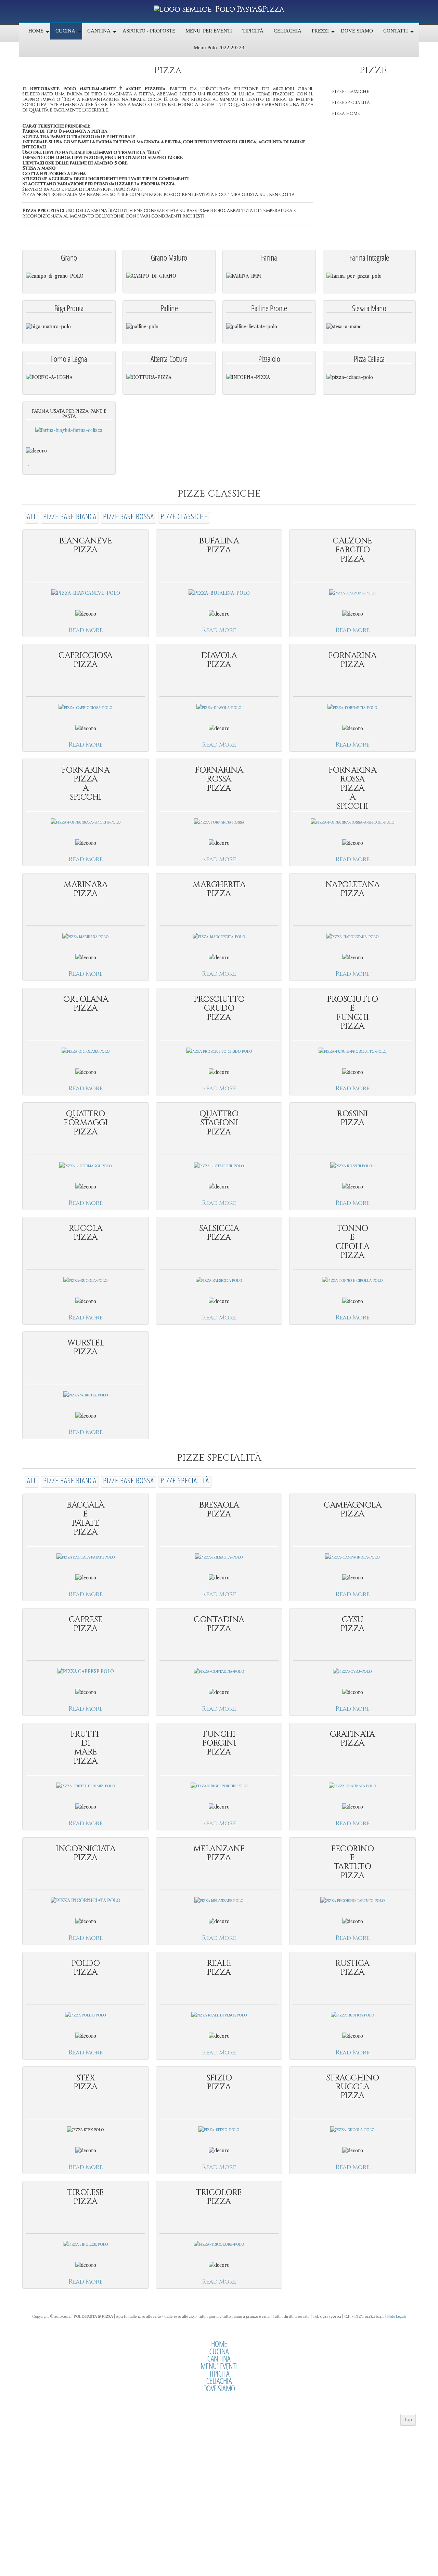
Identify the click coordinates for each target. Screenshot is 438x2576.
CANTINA (219, 2358)
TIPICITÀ (219, 2374)
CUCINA (219, 2351)
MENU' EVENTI (219, 2366)
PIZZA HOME (346, 114)
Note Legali (397, 2316)
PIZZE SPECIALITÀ (351, 103)
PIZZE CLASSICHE (350, 92)
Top (408, 2419)
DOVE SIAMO (219, 2388)
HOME (219, 2344)
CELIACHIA (219, 2381)
